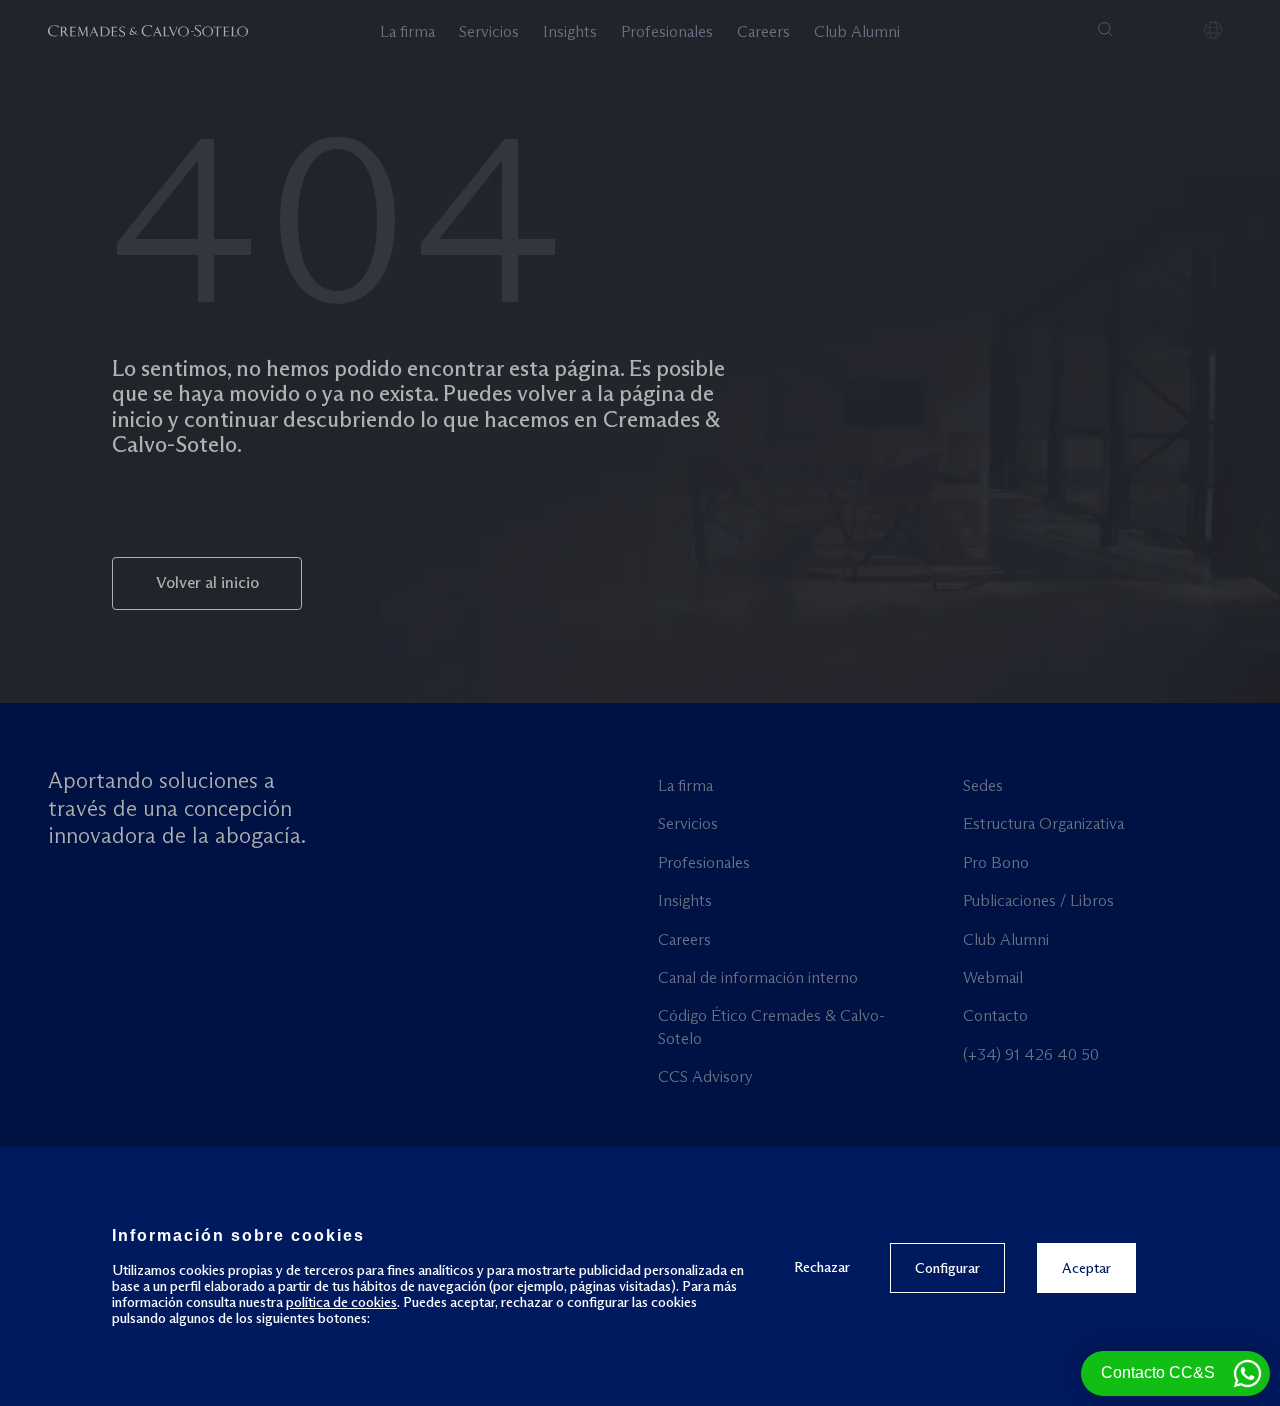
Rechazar (822, 1266)
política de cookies (341, 1302)
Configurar (947, 1268)
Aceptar (1086, 1268)
